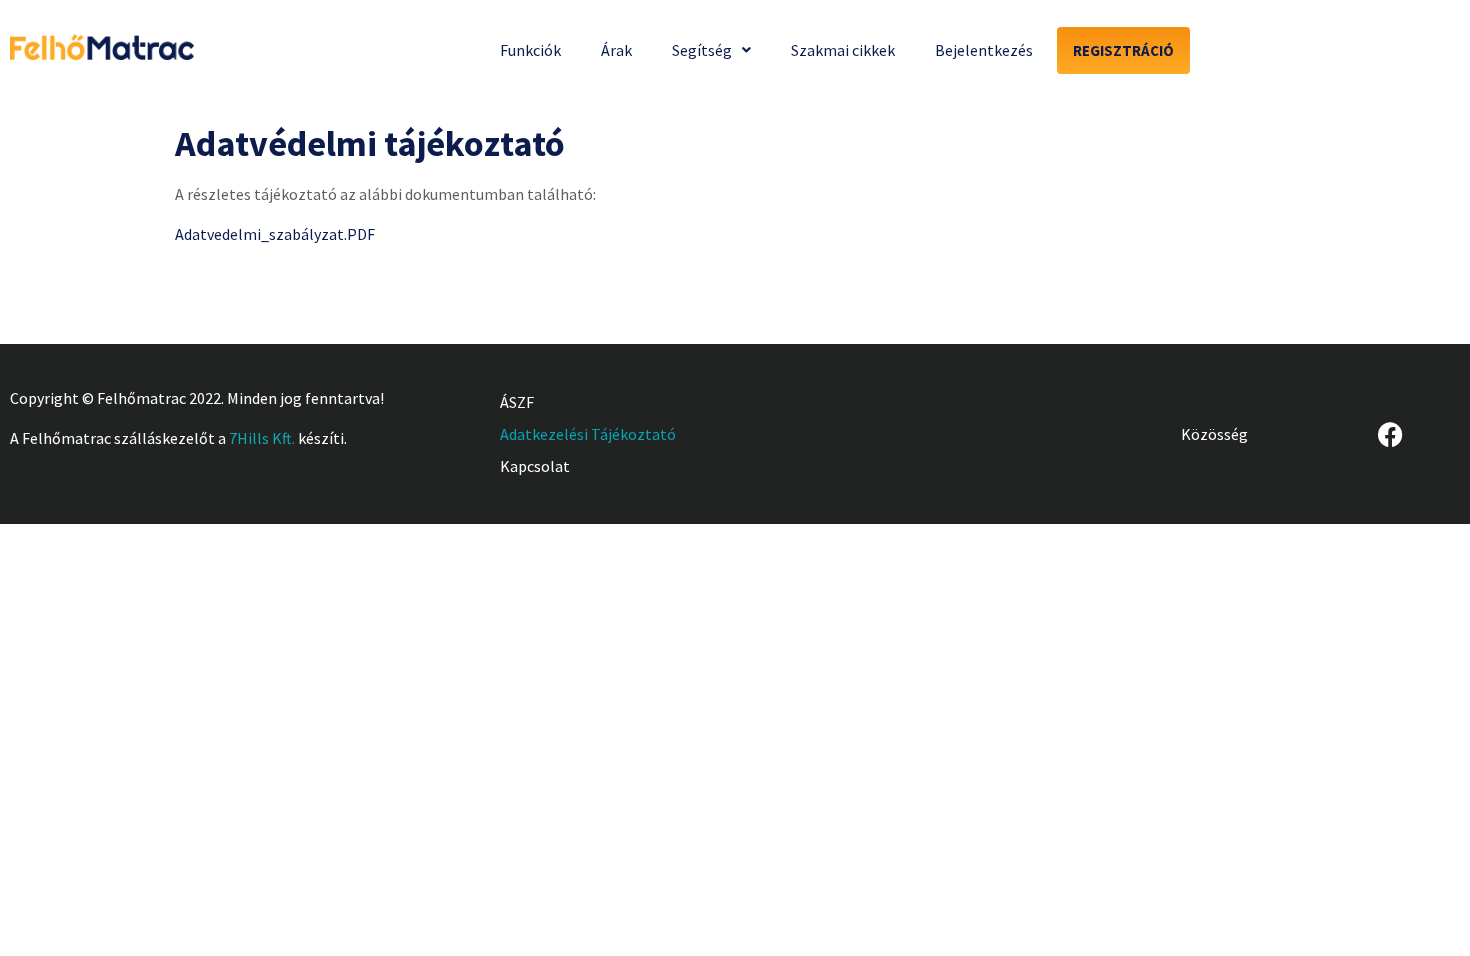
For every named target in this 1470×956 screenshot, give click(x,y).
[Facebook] (1391, 434)
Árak (616, 50)
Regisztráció (1123, 50)
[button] (711, 50)
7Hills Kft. (262, 438)
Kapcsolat (535, 466)
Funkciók (530, 50)
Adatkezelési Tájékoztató (588, 434)
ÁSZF (517, 402)
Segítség (702, 50)
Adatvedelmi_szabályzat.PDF (275, 234)
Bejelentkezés (984, 50)
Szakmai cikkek (843, 50)
